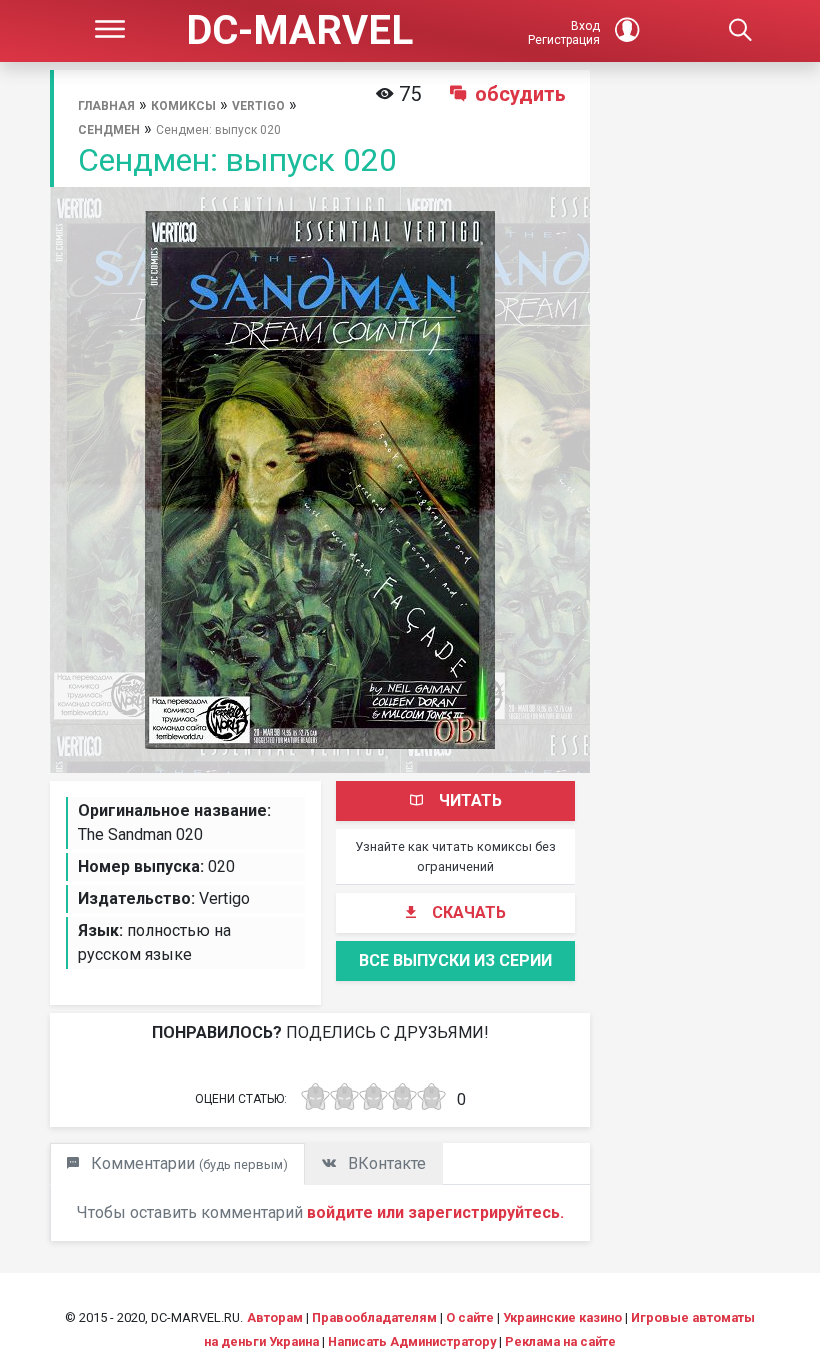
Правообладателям (374, 1317)
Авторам (275, 1317)
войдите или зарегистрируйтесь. (435, 1212)
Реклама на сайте (560, 1341)
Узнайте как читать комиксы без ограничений (455, 856)
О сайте (470, 1317)
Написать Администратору (412, 1341)
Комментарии (187, 1163)
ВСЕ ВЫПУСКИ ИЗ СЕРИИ (455, 960)
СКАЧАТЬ (469, 912)
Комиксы (183, 106)
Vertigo (258, 106)
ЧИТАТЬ (470, 800)
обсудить (520, 94)
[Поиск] (740, 31)
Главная (106, 106)
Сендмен (109, 130)
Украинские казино (562, 1317)
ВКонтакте (385, 1163)
